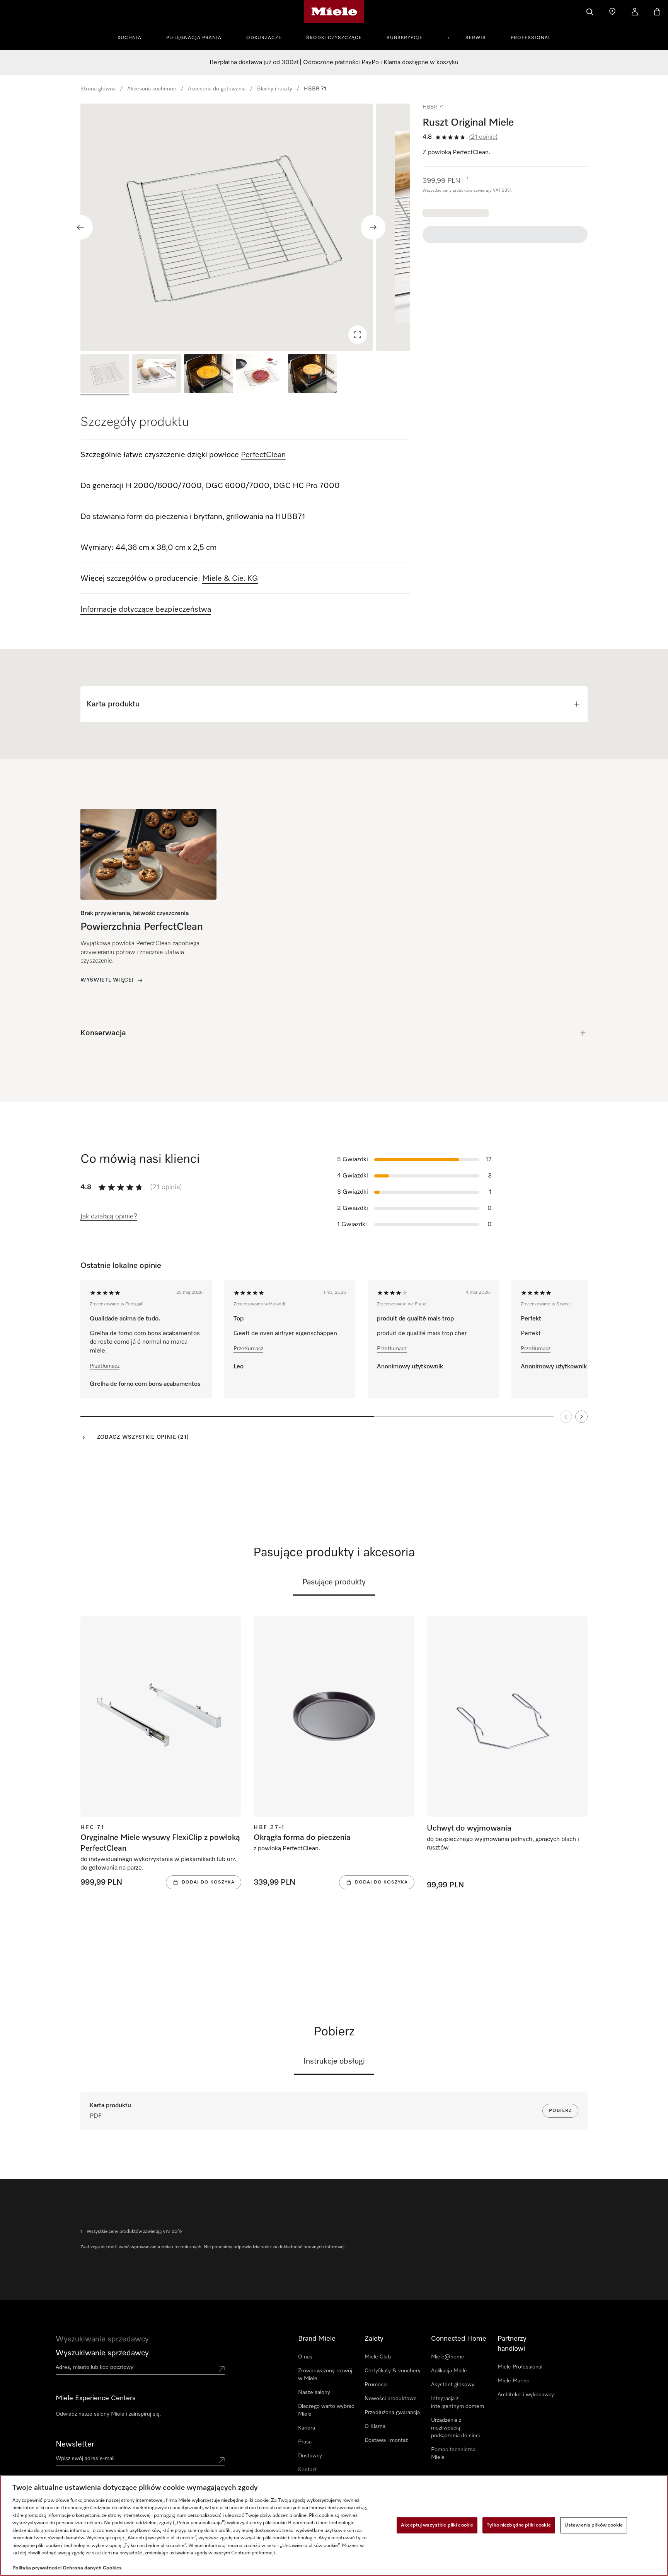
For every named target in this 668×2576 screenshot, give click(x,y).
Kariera (307, 2428)
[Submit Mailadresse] (222, 2460)
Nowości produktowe (391, 2399)
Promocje (376, 2385)
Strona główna (98, 89)
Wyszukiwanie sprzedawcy (102, 2353)
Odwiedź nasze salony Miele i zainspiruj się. (108, 2414)
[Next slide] (373, 227)
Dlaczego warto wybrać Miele (326, 2410)
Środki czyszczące (334, 38)
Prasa (305, 2442)
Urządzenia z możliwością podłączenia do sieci (455, 2428)
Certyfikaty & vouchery (393, 2371)
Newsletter (75, 2444)
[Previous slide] (80, 227)
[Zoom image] (358, 335)
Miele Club (378, 2357)
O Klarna (375, 2426)
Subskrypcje (405, 38)
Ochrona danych (82, 2568)
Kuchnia (130, 38)
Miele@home (448, 2357)
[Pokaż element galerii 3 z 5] (208, 375)
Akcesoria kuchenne (152, 89)
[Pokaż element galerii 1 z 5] (105, 375)
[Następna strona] (581, 1417)
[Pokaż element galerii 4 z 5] (261, 375)
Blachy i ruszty (275, 89)
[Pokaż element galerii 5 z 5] (312, 375)
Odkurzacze (264, 38)
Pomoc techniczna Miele (453, 2453)
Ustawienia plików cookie (594, 2525)
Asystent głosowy (453, 2385)
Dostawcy (310, 2456)
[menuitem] (134, 37)
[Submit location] (222, 2369)
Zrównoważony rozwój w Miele (325, 2375)
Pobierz (560, 2111)
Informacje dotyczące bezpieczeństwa (146, 609)
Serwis (476, 38)
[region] (245, 227)
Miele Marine (514, 2381)
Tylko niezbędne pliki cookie (519, 2525)
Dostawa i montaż (386, 2440)
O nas (305, 2357)
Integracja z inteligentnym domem (458, 2402)
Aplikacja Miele (449, 2371)
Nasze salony (314, 2392)
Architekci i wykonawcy (526, 2395)
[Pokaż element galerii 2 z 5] (157, 375)
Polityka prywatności (37, 2568)
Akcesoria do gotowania (217, 89)
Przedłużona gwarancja (392, 2413)
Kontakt (308, 2470)
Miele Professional (520, 2367)
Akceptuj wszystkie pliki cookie (437, 2525)
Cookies (112, 2568)
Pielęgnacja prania (194, 38)
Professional (531, 38)
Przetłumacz (105, 1366)
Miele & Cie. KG (230, 578)
